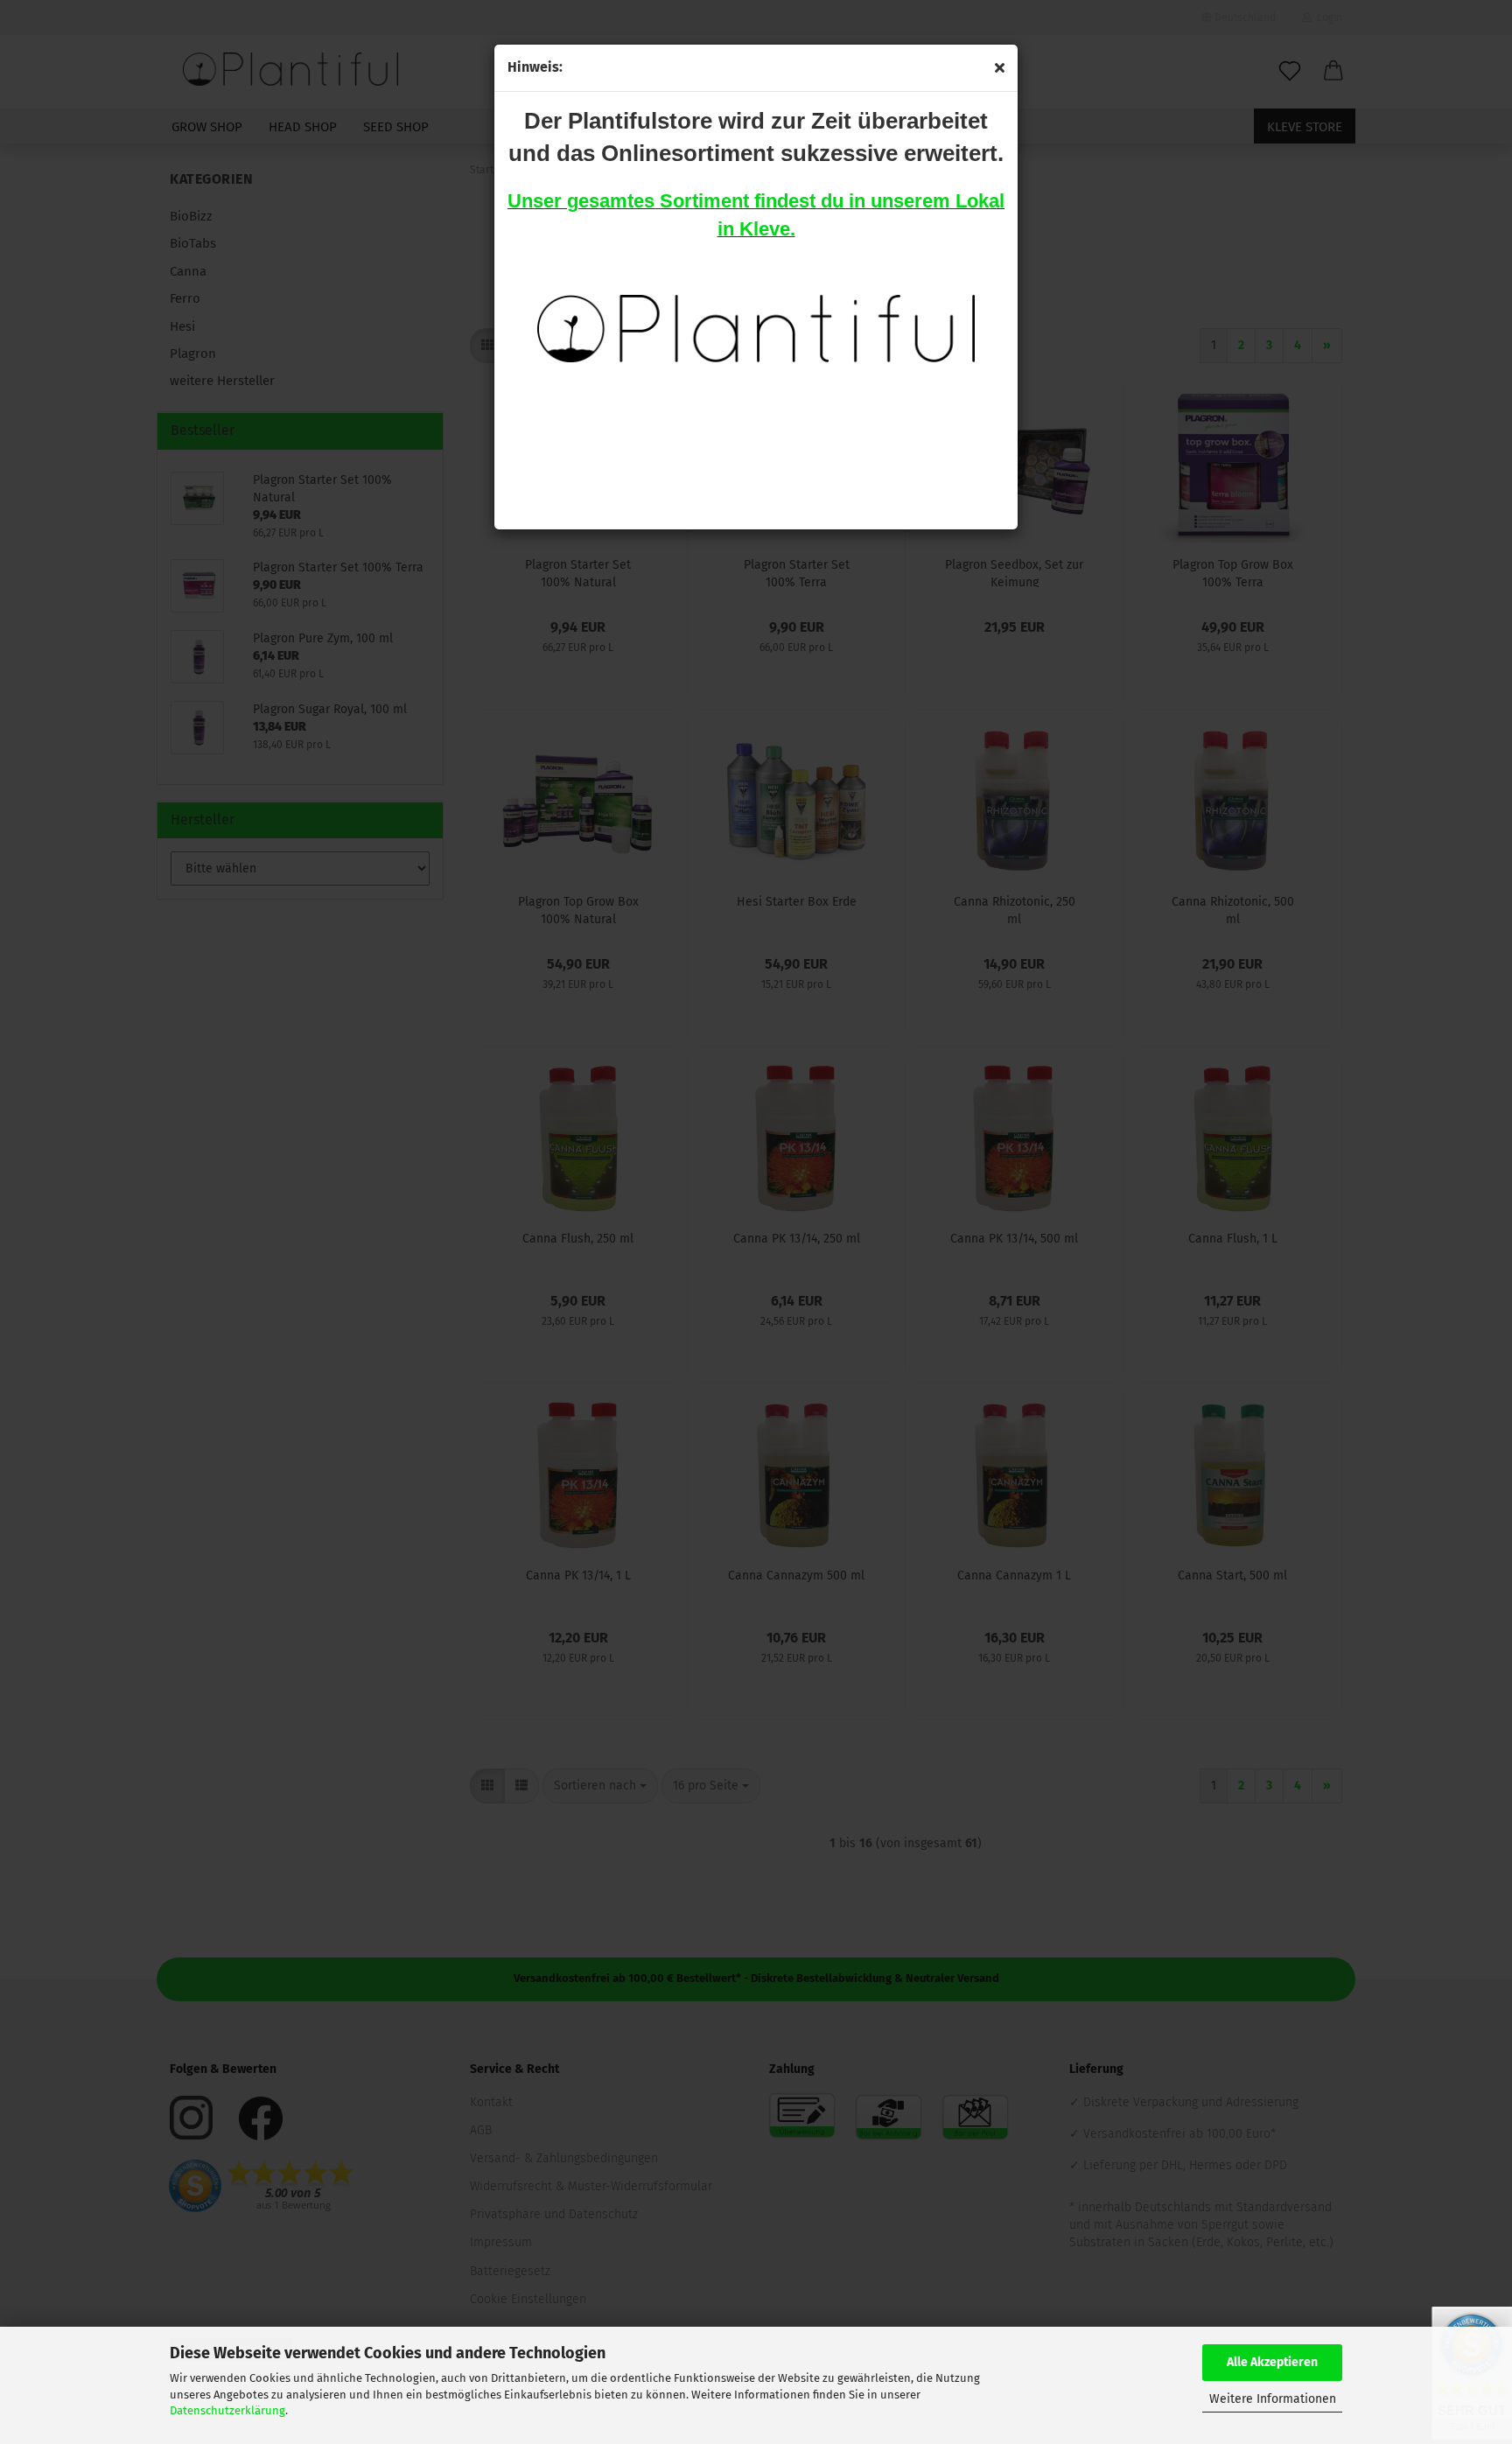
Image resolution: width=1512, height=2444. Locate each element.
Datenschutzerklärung (227, 2410)
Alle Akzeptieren (1272, 2362)
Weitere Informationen (1273, 2399)
